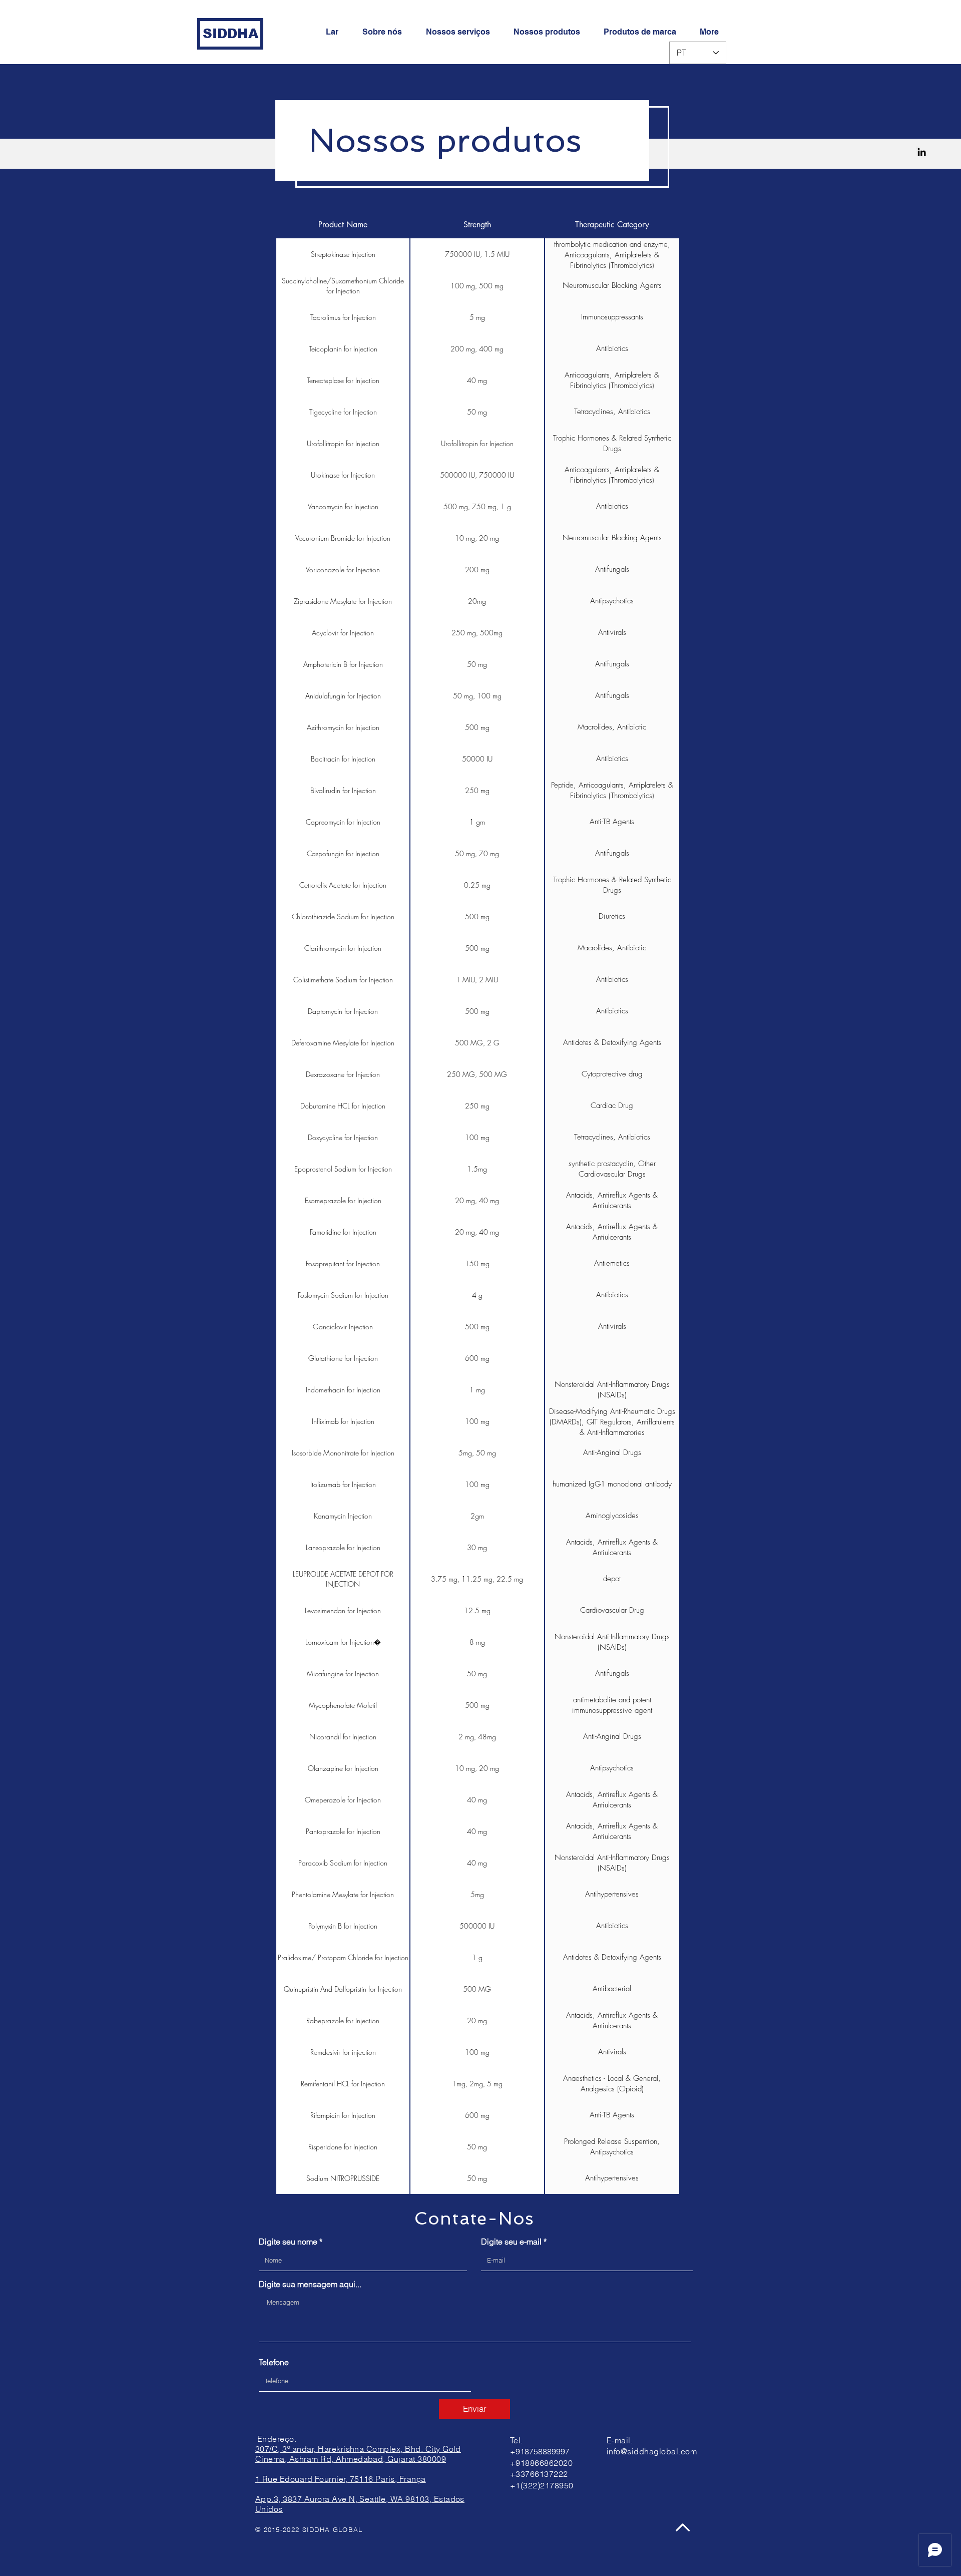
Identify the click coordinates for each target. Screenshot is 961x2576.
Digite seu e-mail (511, 2242)
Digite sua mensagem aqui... (310, 2284)
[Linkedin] (922, 152)
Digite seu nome (288, 2242)
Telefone (274, 2362)
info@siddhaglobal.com (652, 2451)
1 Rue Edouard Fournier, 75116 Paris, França (341, 2479)
